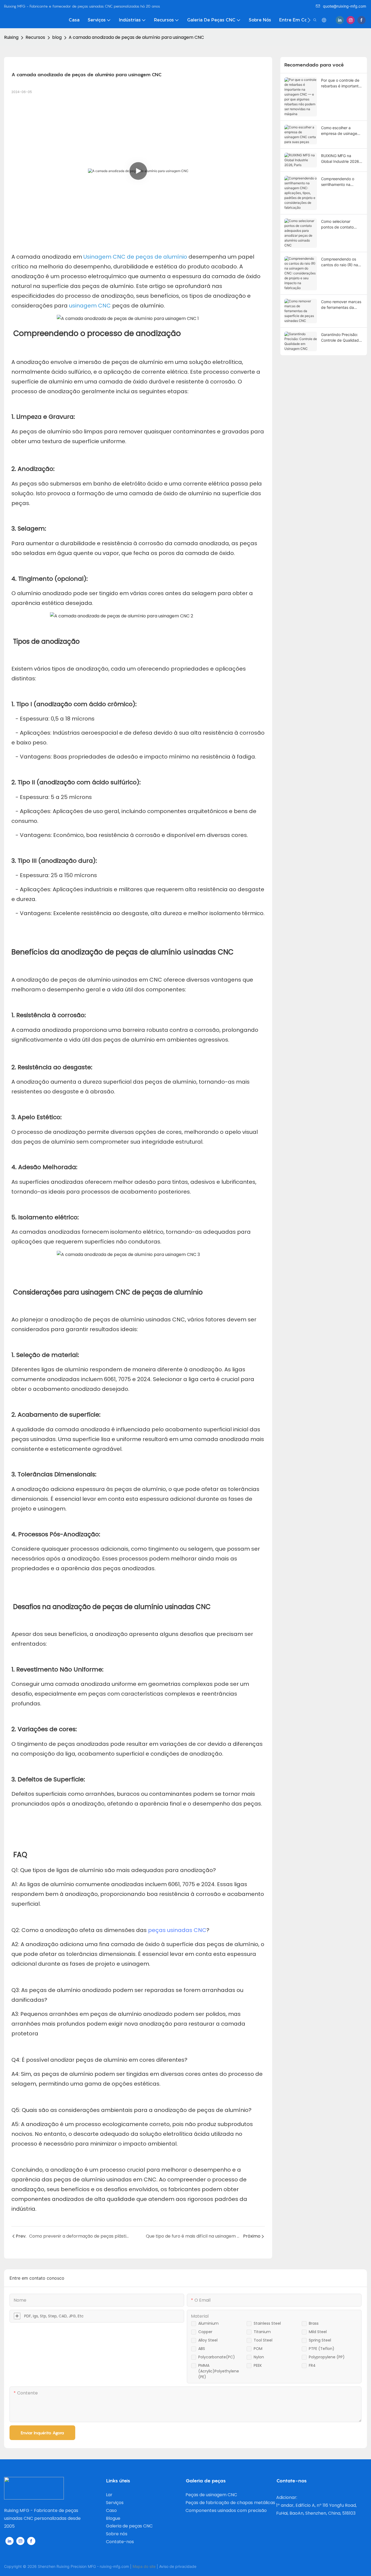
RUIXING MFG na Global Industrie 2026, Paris (341, 159)
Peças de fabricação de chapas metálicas (230, 2503)
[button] (309, 20)
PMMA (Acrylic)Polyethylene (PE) (219, 2371)
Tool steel (263, 2340)
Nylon (259, 2357)
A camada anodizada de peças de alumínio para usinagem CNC (136, 37)
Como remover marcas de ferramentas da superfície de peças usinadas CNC (341, 305)
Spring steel (320, 2340)
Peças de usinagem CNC (211, 2495)
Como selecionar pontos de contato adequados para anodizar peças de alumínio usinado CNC (340, 224)
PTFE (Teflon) (322, 2349)
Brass (314, 2323)
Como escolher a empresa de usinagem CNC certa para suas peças (341, 131)
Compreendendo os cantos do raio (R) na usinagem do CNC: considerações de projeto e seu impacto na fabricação (340, 262)
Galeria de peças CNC (129, 2526)
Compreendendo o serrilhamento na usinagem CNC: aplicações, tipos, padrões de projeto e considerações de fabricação (340, 182)
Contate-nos (120, 2542)
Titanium (262, 2332)
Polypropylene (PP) (327, 2357)
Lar (109, 2495)
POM (258, 2349)
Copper (205, 2332)
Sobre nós (117, 2534)
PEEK (258, 2365)
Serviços (115, 2503)
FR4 (312, 2365)
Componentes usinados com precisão (226, 2510)
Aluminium (208, 2323)
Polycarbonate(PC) (217, 2357)
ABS (202, 2349)
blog (57, 37)
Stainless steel (267, 2323)
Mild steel (318, 2332)
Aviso (164, 2566)
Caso (111, 2510)
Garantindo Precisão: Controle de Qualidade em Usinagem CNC (341, 338)
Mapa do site (144, 2566)
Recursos (35, 37)
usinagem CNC (91, 306)
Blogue (113, 2518)
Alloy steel (208, 2340)
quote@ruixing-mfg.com (345, 6)
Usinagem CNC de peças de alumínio (136, 257)
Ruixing (11, 37)
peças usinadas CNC (177, 1930)
